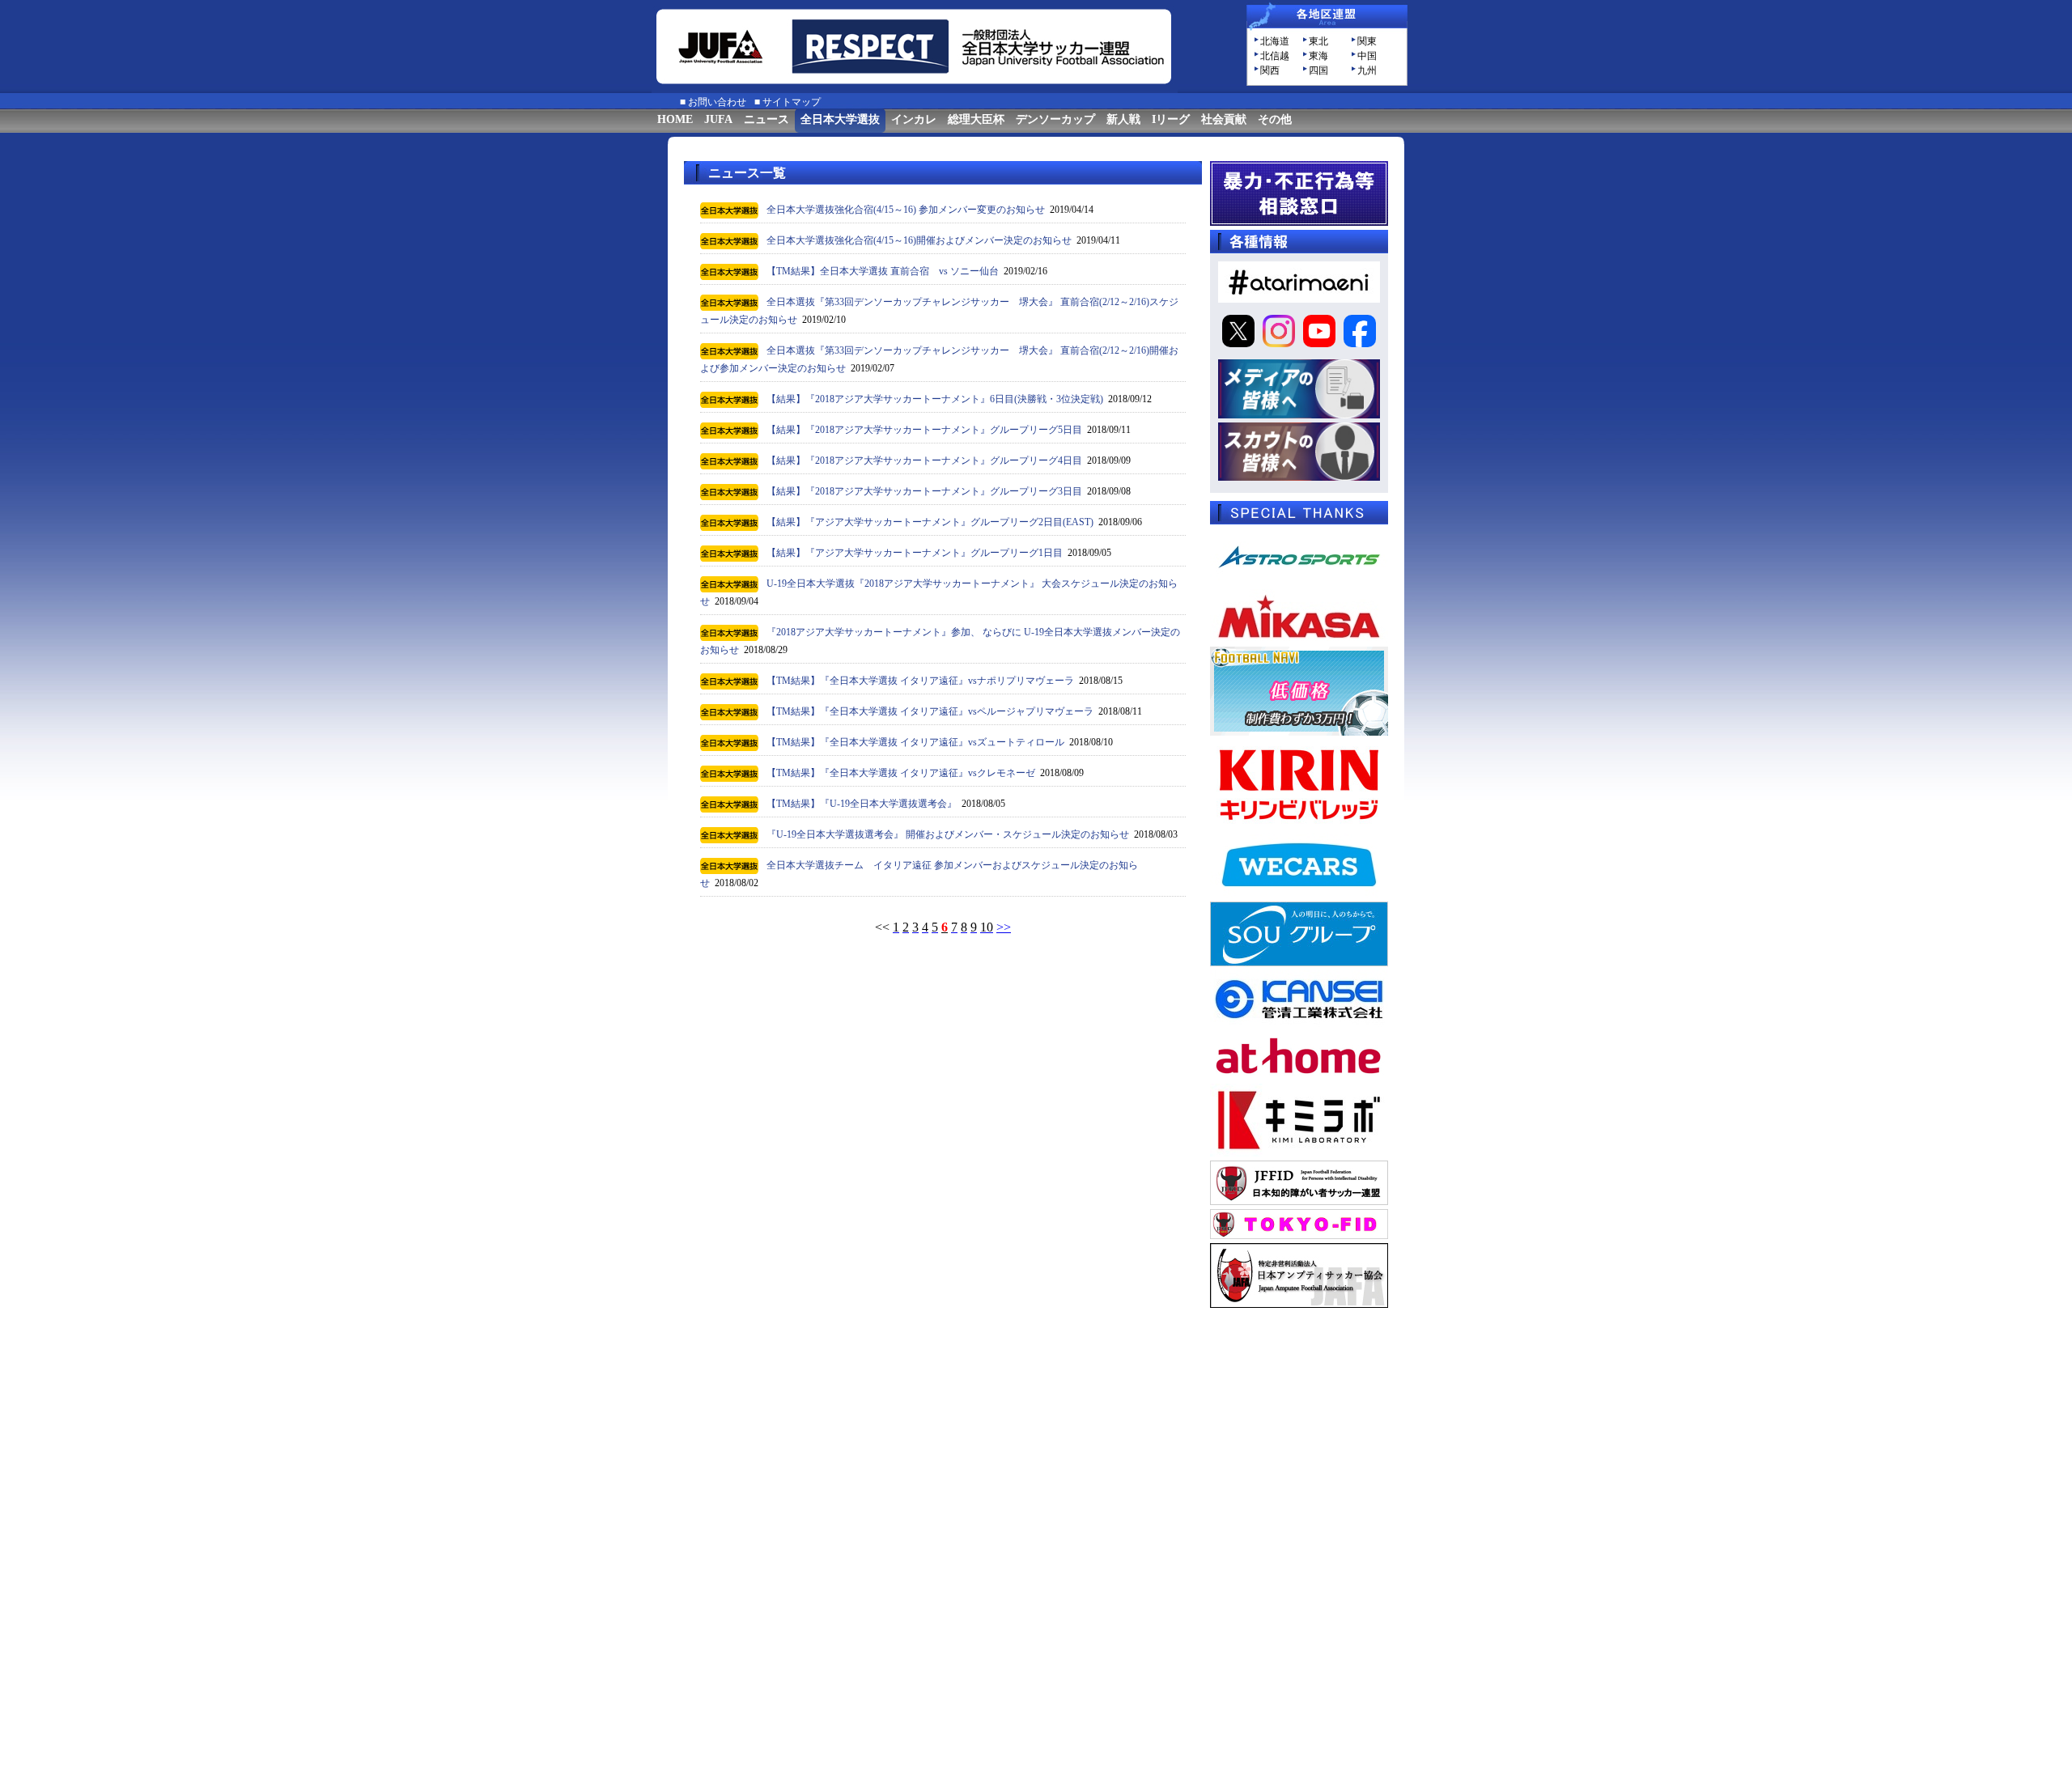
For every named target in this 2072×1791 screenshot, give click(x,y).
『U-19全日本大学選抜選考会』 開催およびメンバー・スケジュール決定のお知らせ (948, 834)
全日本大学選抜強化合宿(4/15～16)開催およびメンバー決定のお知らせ (919, 240)
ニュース (766, 119)
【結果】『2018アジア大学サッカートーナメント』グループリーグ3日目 (924, 491)
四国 (1318, 70)
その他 (1275, 119)
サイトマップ (792, 102)
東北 (1318, 41)
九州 (1367, 70)
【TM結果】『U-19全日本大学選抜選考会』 (862, 804)
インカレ (914, 119)
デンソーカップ (1055, 119)
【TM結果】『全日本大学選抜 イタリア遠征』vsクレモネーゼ (901, 773)
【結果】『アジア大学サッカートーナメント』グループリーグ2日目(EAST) (930, 522)
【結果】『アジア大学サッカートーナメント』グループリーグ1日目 (915, 553)
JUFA (718, 119)
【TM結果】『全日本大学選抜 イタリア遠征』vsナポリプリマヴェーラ (920, 681)
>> (1004, 927)
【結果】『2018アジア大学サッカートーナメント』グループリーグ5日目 (924, 430)
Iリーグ (1171, 119)
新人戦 (1123, 119)
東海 (1318, 56)
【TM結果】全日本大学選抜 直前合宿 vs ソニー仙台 (883, 271)
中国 (1367, 56)
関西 (1270, 70)
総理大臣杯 (976, 119)
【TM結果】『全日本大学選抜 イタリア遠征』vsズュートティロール (915, 742)
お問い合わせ (717, 102)
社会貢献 (1224, 119)
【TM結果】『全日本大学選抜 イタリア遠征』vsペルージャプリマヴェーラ (930, 711)
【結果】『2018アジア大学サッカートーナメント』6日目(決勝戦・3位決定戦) (935, 399)
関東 (1367, 41)
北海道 (1275, 41)
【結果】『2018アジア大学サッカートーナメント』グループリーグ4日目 (924, 460)
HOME (675, 119)
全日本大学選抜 (840, 119)
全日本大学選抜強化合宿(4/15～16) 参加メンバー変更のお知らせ (906, 210)
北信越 (1275, 56)
